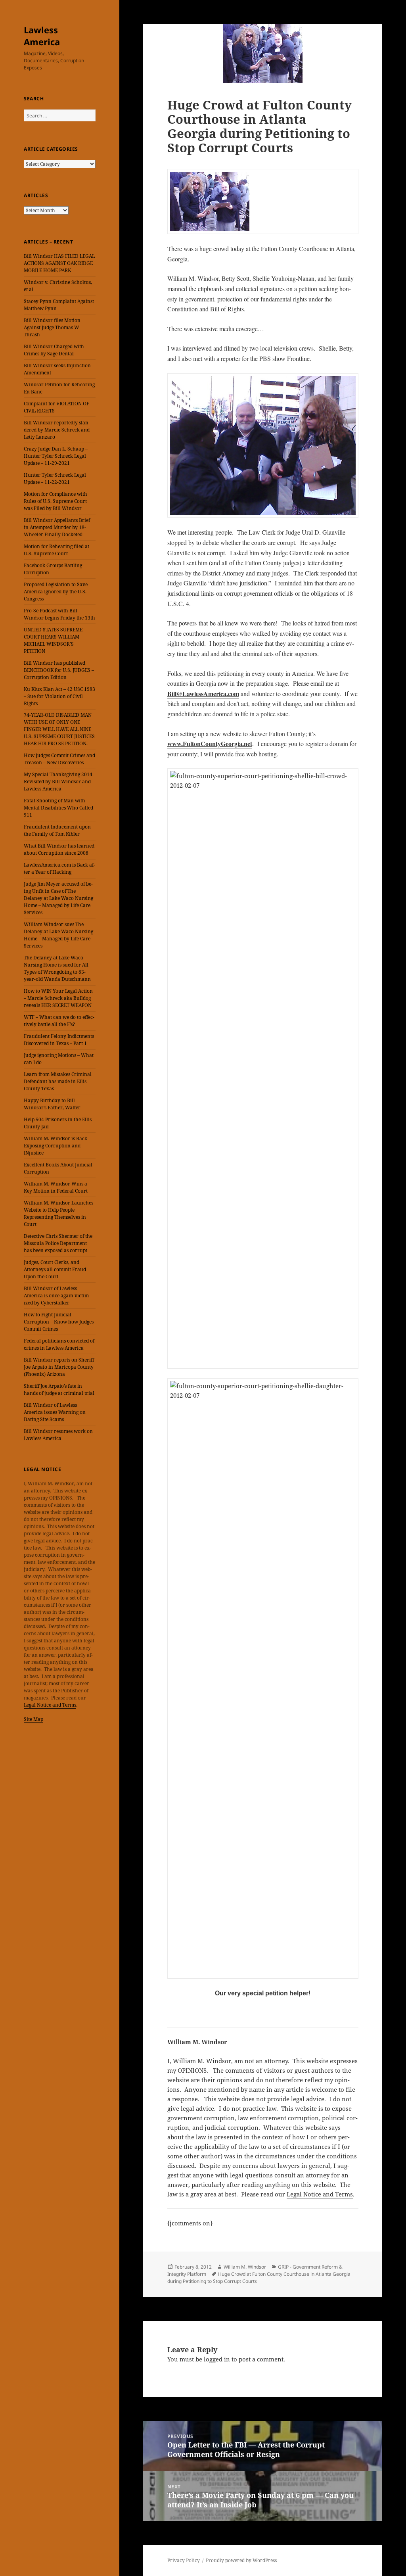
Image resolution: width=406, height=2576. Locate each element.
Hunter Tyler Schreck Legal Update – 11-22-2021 (55, 479)
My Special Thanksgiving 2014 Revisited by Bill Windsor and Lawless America (58, 782)
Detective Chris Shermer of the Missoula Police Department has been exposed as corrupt (58, 1243)
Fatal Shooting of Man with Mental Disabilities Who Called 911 (58, 808)
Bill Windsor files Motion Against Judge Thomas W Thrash (52, 327)
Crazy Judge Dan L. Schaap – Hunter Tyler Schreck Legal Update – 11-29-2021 (56, 456)
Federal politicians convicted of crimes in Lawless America (59, 1344)
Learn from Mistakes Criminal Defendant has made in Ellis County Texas (58, 1081)
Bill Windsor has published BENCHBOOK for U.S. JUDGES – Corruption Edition (59, 670)
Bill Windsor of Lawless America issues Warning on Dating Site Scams (55, 1412)
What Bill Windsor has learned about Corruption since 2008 (59, 849)
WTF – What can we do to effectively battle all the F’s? (59, 1021)
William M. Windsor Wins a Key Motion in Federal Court (56, 1187)
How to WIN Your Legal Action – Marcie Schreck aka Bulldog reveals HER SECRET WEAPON (58, 998)
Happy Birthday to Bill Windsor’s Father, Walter (52, 1104)
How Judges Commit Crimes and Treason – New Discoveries (59, 759)
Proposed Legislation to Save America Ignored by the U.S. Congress (56, 592)
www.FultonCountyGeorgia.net (210, 743)
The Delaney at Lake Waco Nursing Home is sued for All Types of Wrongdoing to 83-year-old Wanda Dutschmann (57, 968)
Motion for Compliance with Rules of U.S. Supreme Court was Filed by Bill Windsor (56, 501)
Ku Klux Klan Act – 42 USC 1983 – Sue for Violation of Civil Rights (59, 696)
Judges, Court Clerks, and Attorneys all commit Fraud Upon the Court (55, 1269)
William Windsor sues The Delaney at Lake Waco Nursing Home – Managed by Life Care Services (58, 935)
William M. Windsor (197, 2042)
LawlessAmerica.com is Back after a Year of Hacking (59, 868)
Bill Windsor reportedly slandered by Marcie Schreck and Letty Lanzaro (57, 430)
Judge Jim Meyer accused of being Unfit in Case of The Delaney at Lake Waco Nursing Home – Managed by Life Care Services (58, 898)
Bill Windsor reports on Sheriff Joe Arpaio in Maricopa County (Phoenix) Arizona (59, 1367)
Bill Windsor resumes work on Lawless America (58, 1435)
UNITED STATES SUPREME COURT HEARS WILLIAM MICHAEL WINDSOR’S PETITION (53, 640)
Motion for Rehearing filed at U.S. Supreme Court (56, 550)
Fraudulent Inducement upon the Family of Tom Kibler (57, 830)
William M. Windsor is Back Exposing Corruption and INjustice (56, 1146)
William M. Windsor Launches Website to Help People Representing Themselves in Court (58, 1213)
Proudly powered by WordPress (241, 2560)
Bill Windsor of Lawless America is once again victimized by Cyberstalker (57, 1296)
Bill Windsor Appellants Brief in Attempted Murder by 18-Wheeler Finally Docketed (57, 527)
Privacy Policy (184, 2560)
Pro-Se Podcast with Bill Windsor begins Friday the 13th (59, 614)
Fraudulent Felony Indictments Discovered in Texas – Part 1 (59, 1040)
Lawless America (42, 36)
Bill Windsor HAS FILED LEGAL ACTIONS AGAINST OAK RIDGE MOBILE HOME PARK (59, 263)
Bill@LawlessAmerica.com (203, 693)
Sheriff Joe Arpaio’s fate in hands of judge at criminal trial (59, 1390)
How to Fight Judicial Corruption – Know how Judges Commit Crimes (59, 1322)
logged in (217, 2359)
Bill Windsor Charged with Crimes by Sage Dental (54, 350)
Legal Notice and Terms (50, 1705)
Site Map (34, 1719)
